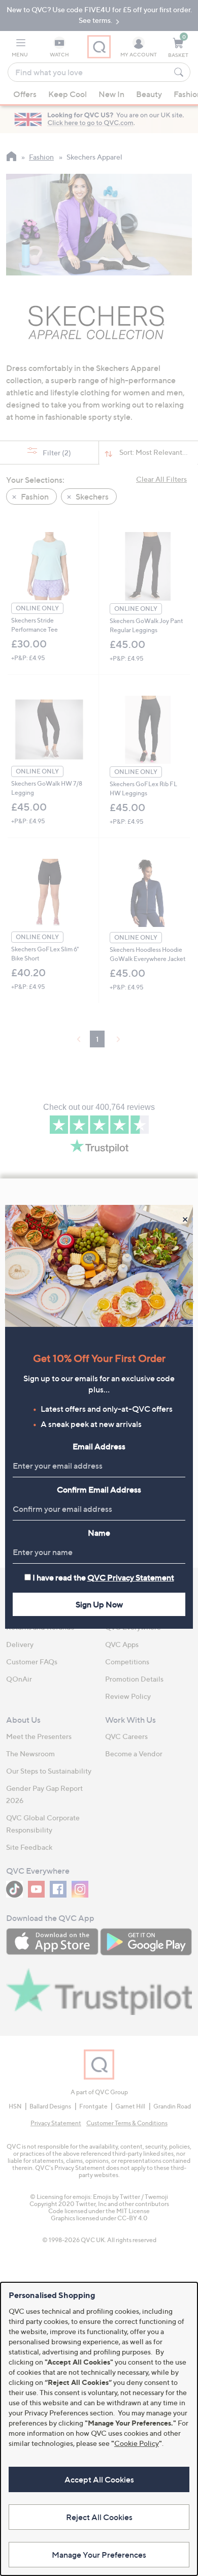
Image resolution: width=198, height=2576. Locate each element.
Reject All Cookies (99, 2517)
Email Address (99, 1446)
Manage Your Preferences (99, 2555)
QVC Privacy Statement (131, 1577)
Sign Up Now (99, 1604)
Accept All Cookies (99, 2479)
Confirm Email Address (99, 1489)
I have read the (103, 1577)
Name (99, 1533)
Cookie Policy (137, 2443)
